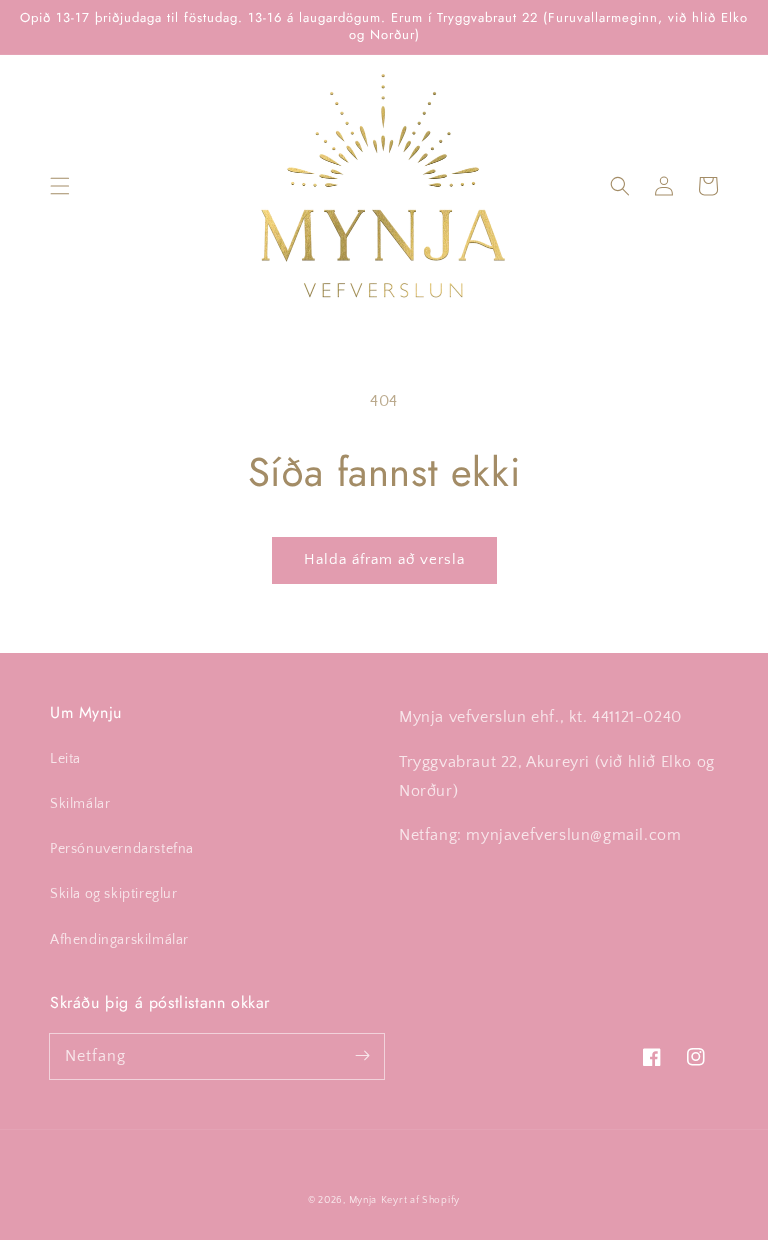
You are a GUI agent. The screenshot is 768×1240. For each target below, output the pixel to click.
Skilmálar (80, 804)
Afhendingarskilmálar (119, 940)
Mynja (363, 1200)
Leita (65, 759)
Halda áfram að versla (384, 559)
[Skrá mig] (362, 1056)
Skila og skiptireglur (114, 894)
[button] (60, 186)
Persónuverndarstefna (122, 849)
